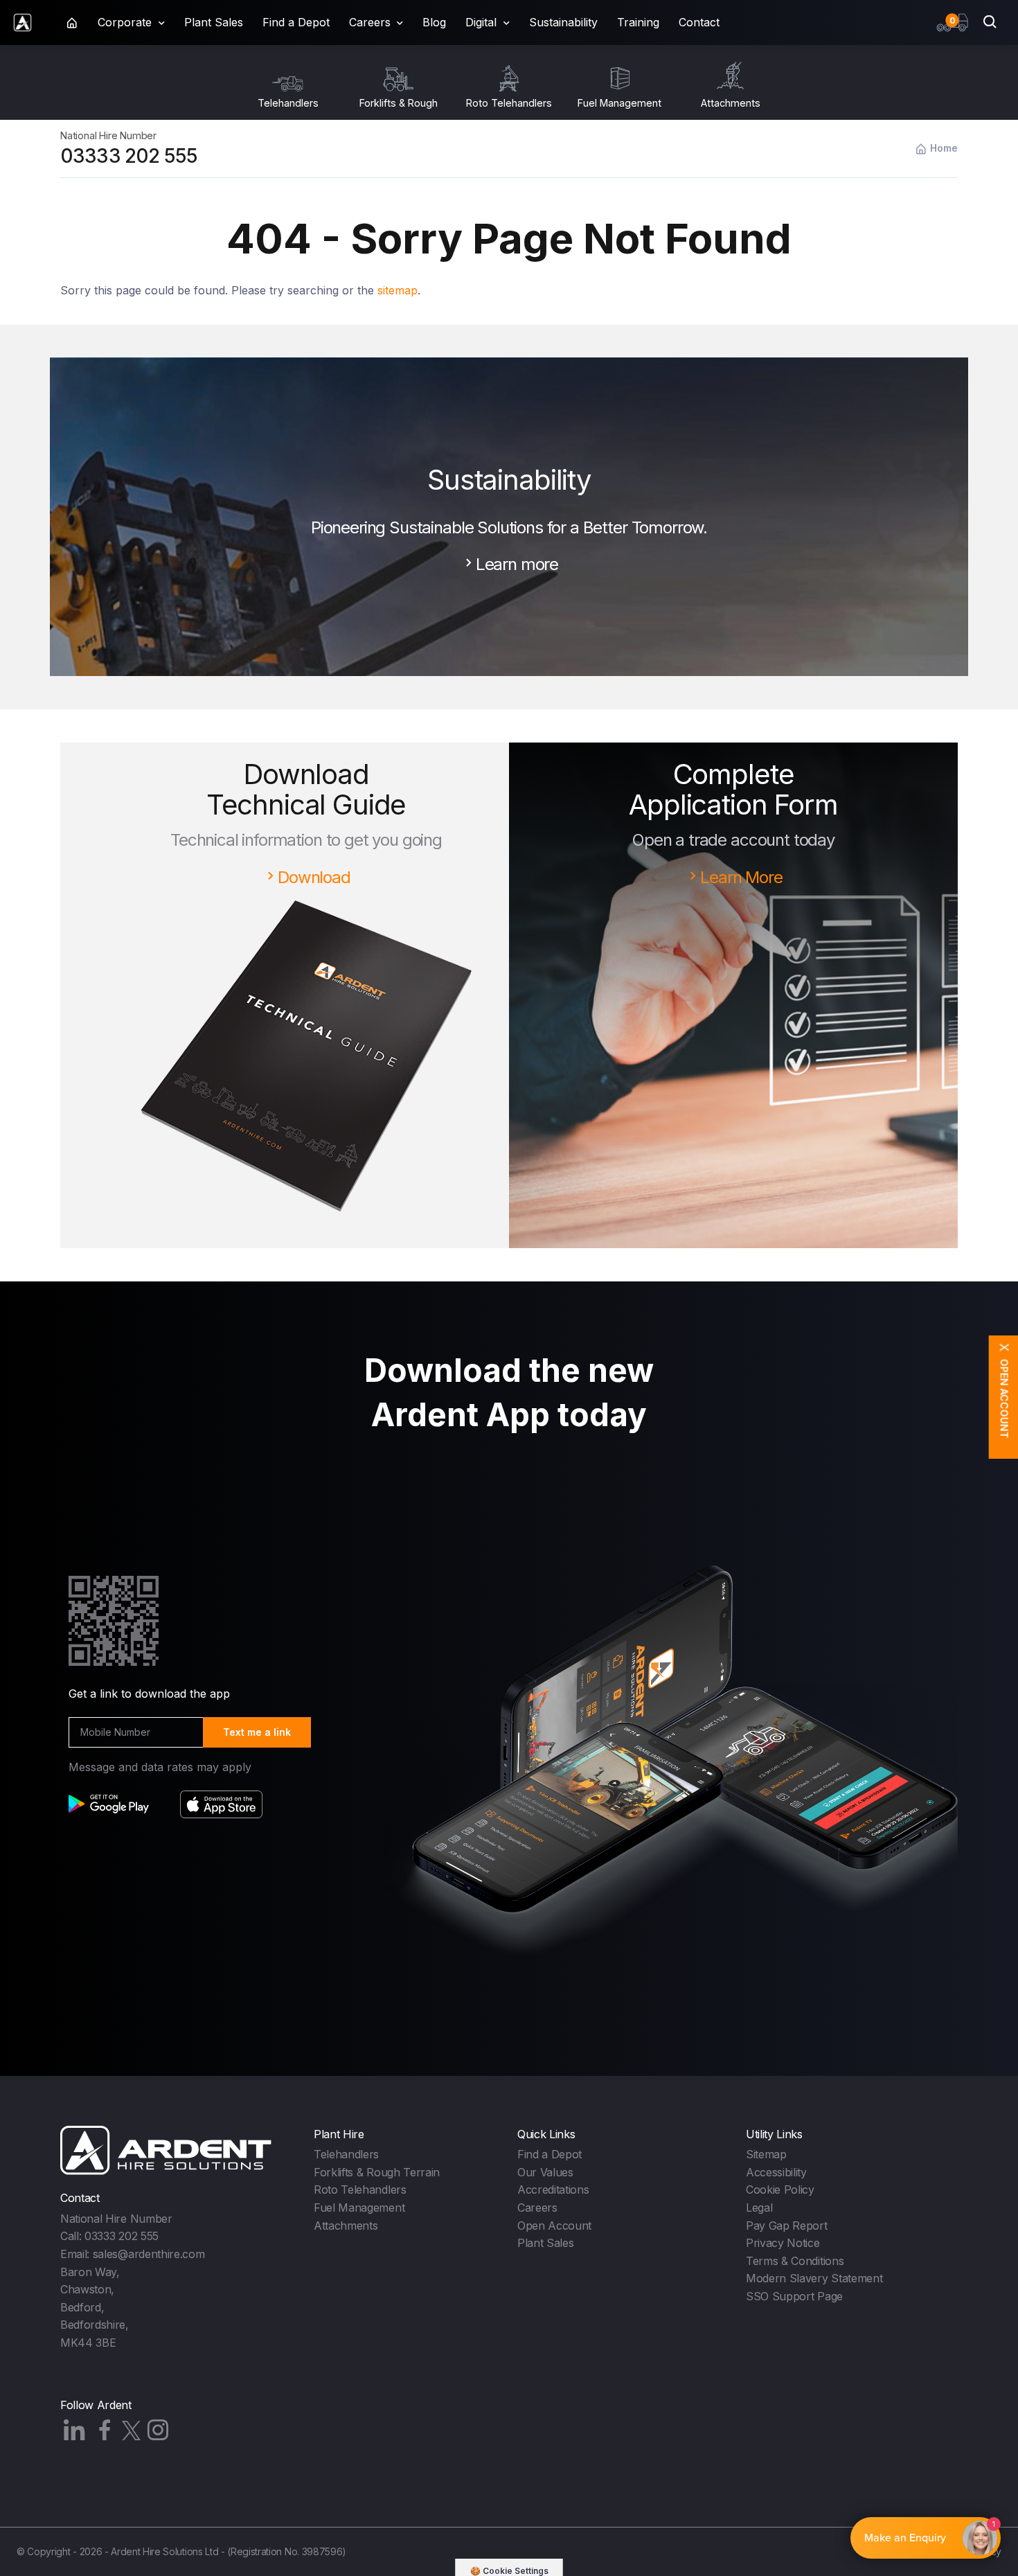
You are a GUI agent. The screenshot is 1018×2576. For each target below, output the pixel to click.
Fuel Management (359, 2208)
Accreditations (553, 2189)
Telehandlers (346, 2154)
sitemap (398, 290)
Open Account (554, 2226)
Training (638, 22)
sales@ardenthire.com (149, 2254)
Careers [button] (370, 22)
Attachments (346, 2226)
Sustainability (563, 22)
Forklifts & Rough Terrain (377, 2172)
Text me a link (257, 1732)
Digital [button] (481, 22)
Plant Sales (214, 22)
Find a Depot (296, 22)
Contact (699, 22)
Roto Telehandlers (360, 2189)
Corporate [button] (125, 22)
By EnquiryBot (919, 2538)
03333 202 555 (129, 156)
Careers (537, 2208)
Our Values (545, 2172)
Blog (434, 22)
